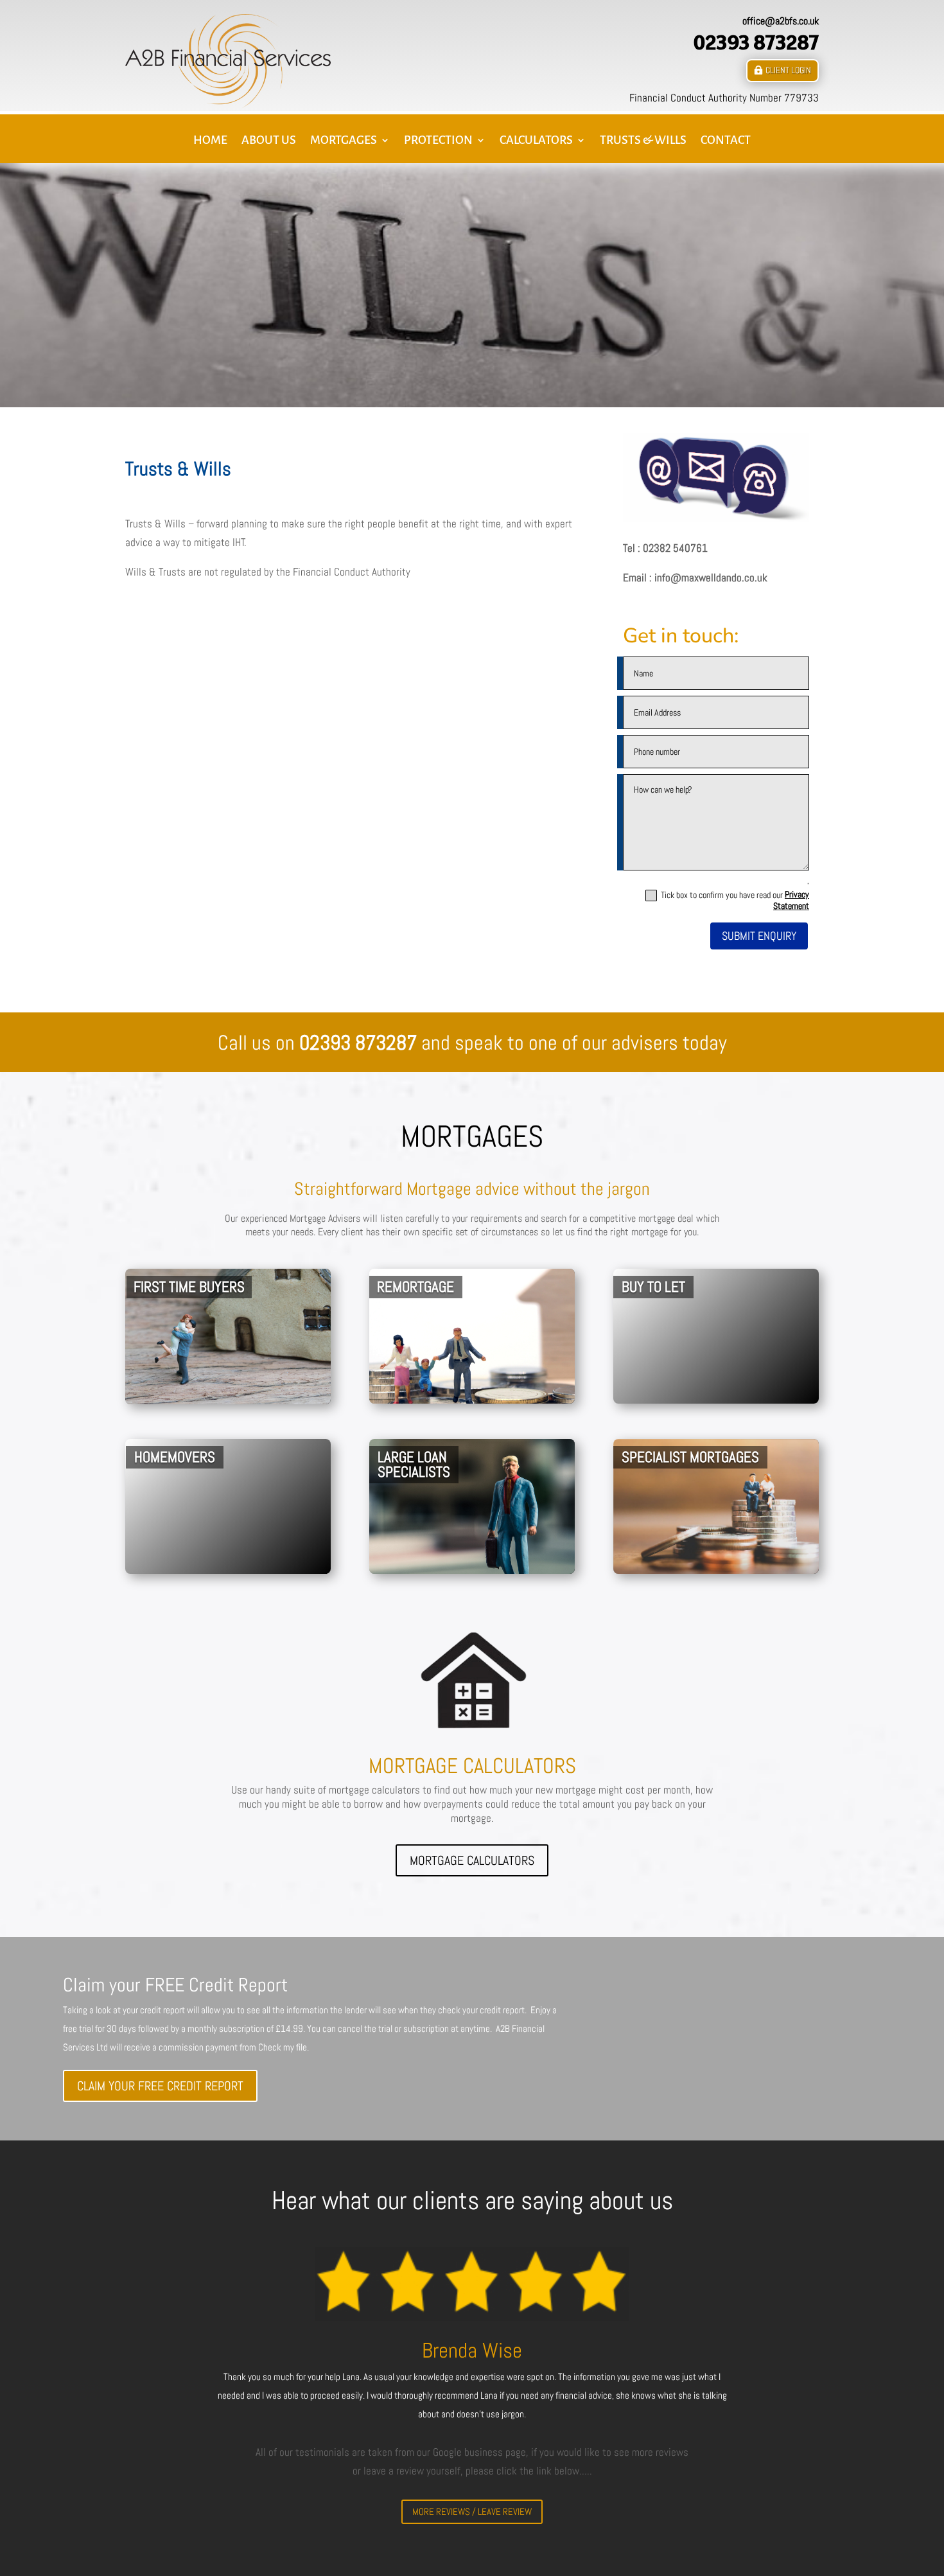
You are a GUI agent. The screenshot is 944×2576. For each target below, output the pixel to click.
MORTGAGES (344, 141)
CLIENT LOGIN (788, 70)
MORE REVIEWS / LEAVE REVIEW (472, 2511)
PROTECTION (438, 141)
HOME (210, 141)
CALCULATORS (536, 141)
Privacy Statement (791, 900)
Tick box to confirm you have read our (735, 900)
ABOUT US (269, 141)
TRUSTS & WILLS (643, 141)
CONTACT (726, 141)
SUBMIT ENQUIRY (759, 936)
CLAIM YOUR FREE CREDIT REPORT (160, 2086)
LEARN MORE (536, 1388)
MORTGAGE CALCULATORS (472, 1860)
